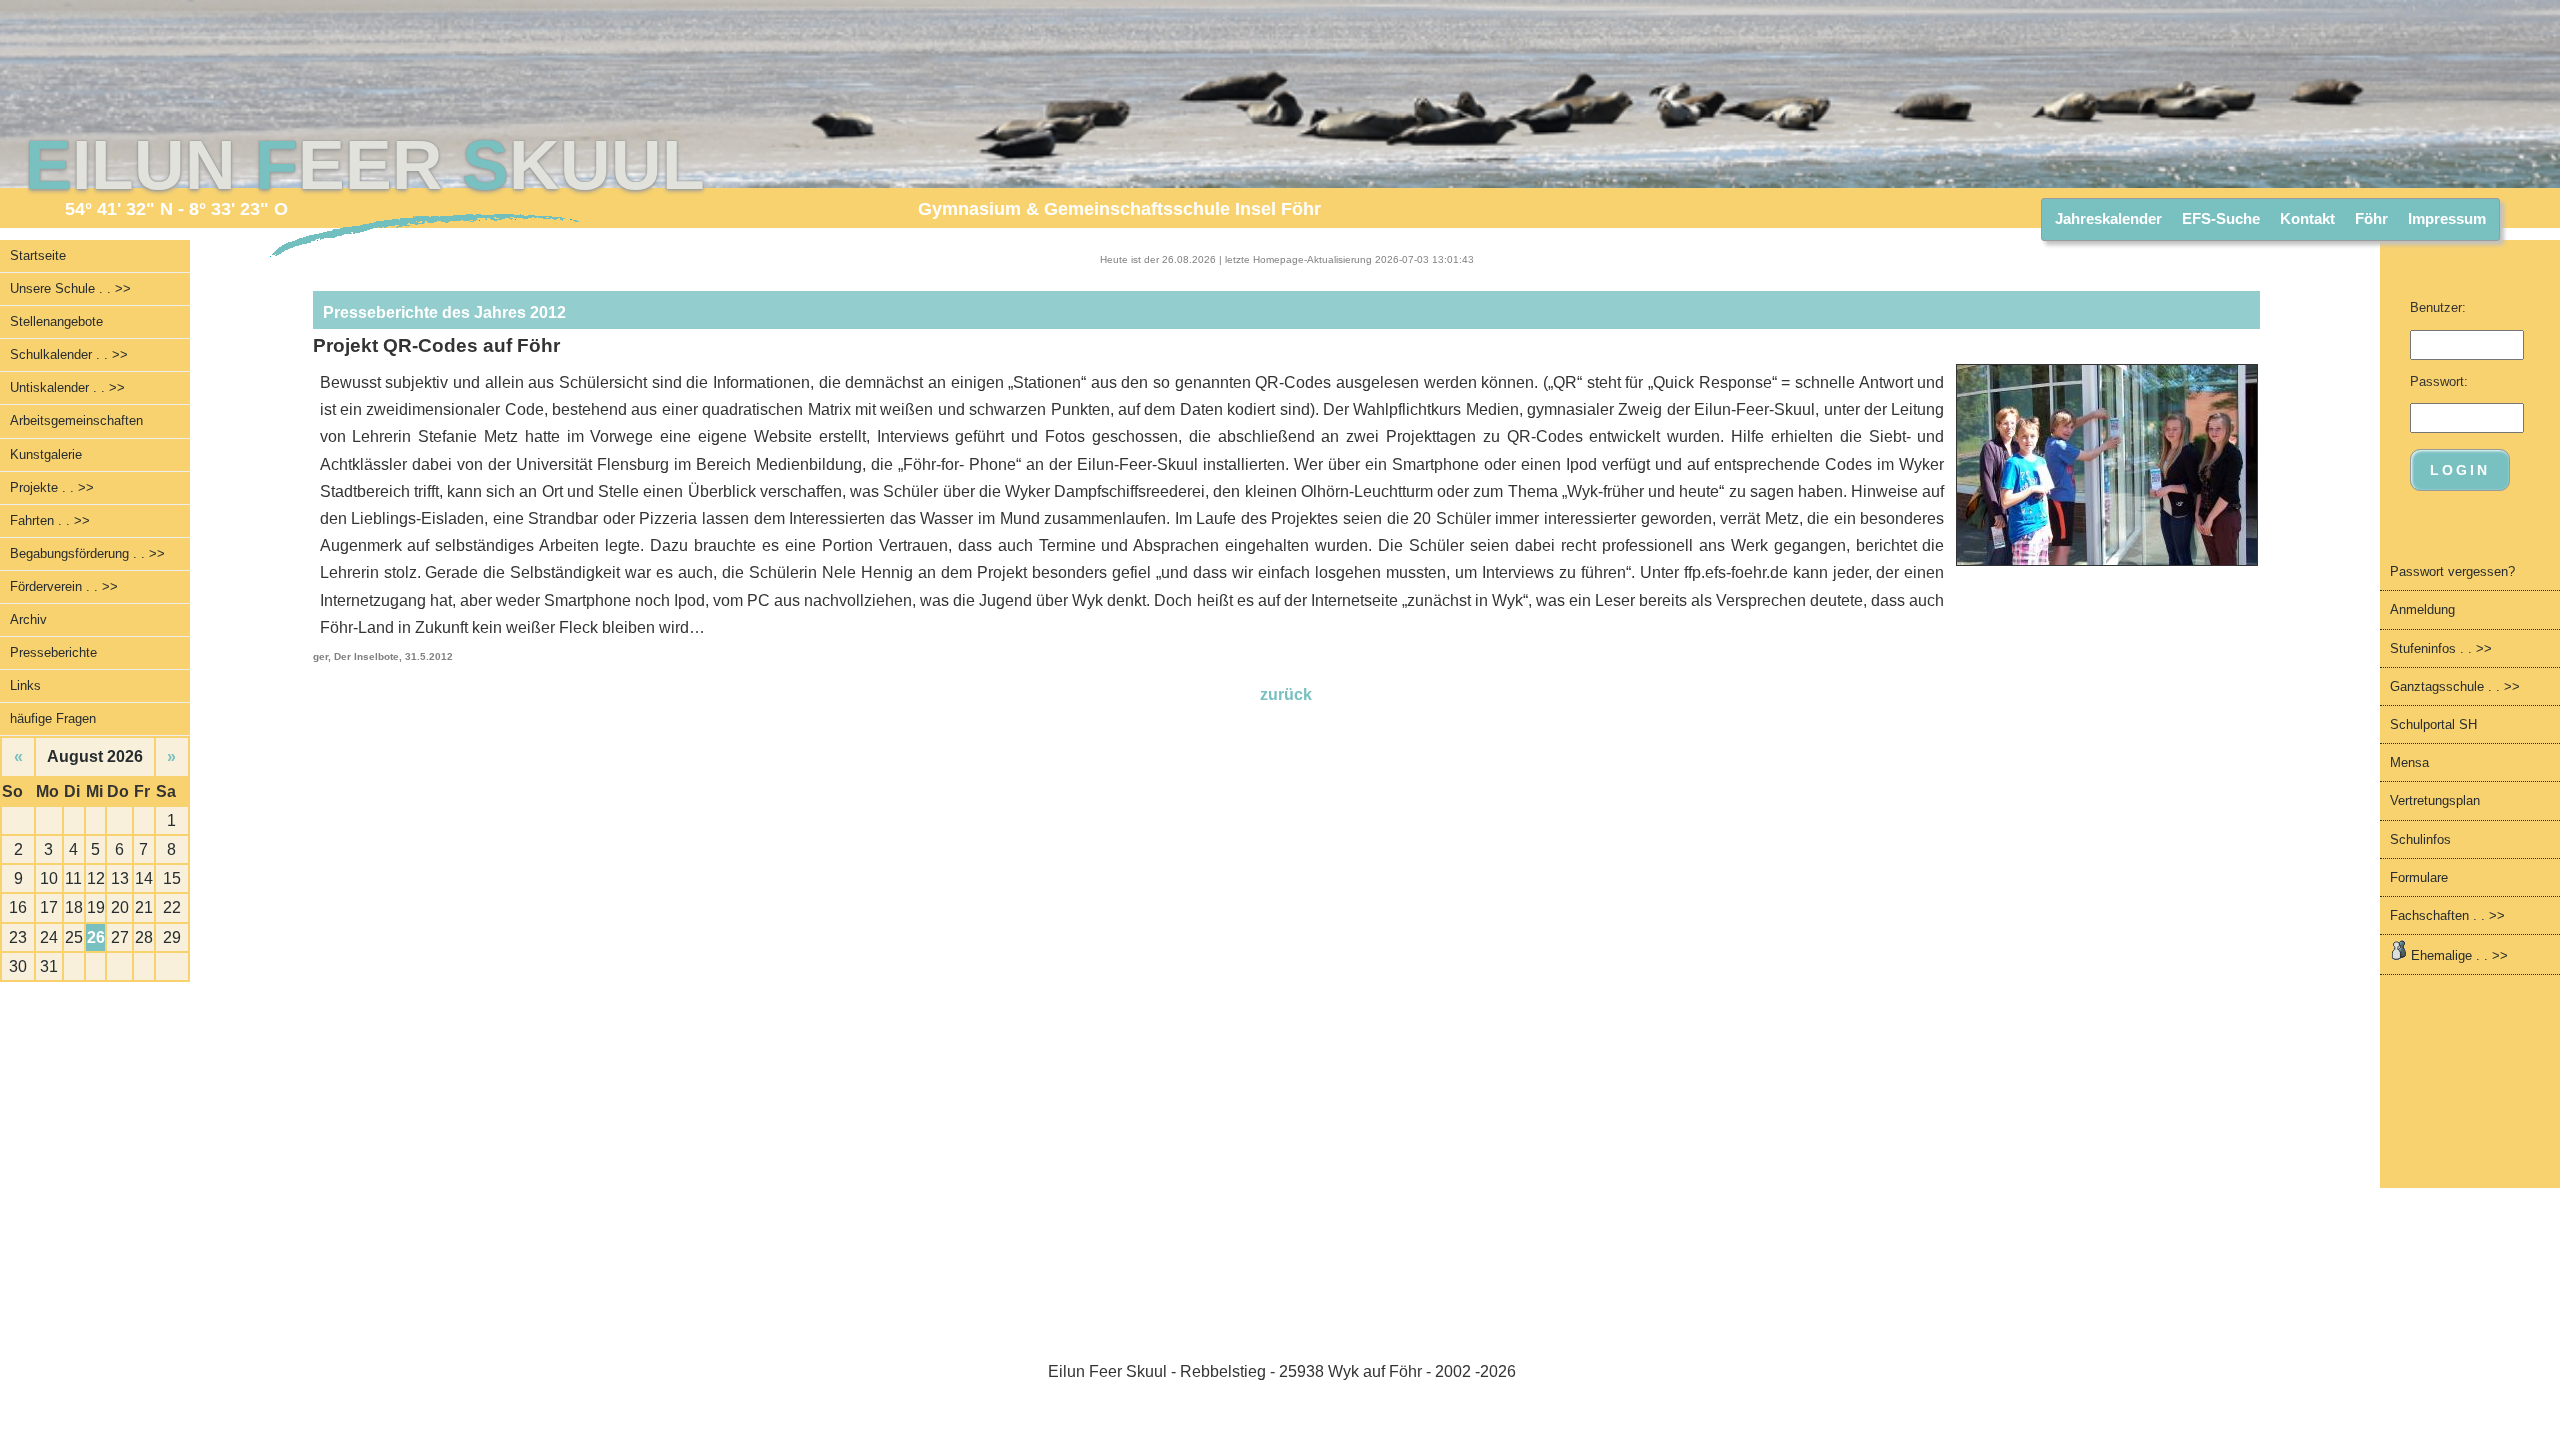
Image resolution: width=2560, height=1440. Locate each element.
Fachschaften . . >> (2447, 915)
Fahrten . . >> (50, 520)
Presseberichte (53, 652)
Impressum (2447, 218)
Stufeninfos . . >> (2441, 648)
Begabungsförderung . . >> (87, 553)
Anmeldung (2422, 609)
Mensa (2409, 762)
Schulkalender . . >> (69, 354)
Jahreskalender (2108, 218)
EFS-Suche (2221, 218)
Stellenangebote (56, 321)
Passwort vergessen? (2452, 571)
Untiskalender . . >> (67, 387)
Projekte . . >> (52, 487)
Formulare (2419, 877)
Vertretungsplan (2435, 800)
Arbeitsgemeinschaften (76, 420)
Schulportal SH (2433, 724)
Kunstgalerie (46, 454)
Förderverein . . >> (64, 586)
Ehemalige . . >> (2457, 955)
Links (25, 685)
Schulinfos (2420, 839)
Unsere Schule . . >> (70, 288)
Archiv (28, 619)
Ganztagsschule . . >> (2455, 686)
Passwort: (2439, 381)
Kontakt (2307, 218)
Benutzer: (2438, 307)
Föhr (2371, 218)
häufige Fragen (53, 718)
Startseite (38, 255)
